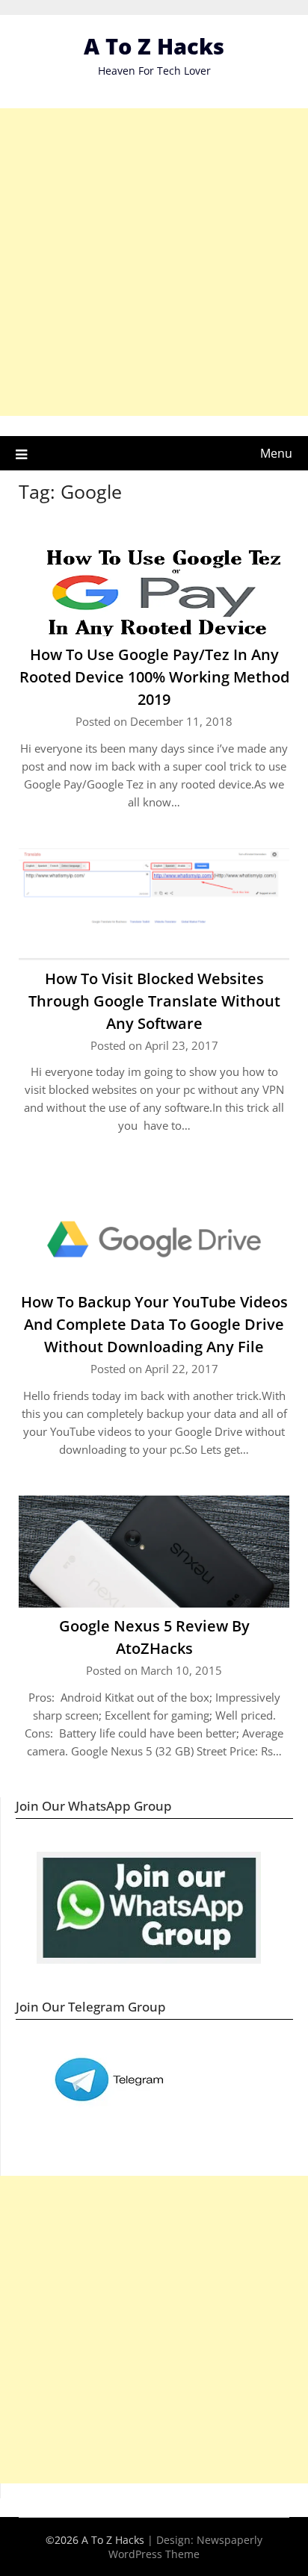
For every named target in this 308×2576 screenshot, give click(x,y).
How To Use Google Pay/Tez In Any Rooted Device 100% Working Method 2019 (154, 677)
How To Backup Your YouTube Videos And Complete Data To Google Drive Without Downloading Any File (154, 1324)
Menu (276, 453)
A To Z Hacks (154, 46)
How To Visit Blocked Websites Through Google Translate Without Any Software (154, 1001)
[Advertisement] (154, 262)
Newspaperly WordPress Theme (185, 2547)
